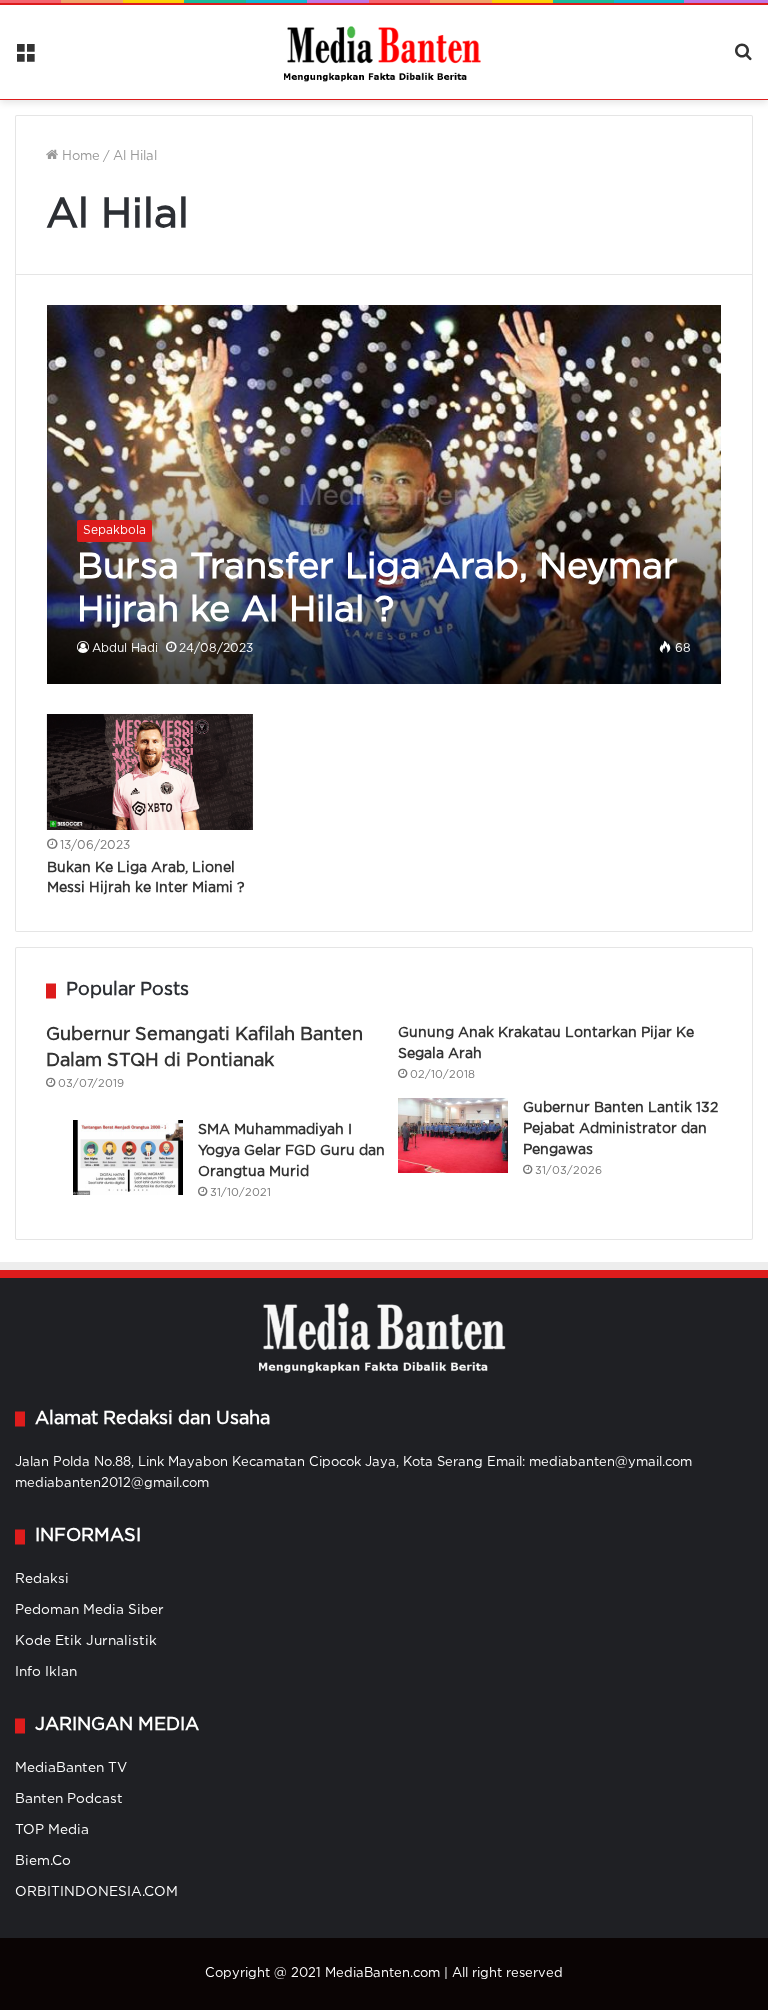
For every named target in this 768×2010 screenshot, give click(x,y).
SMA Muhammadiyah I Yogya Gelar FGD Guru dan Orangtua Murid (291, 1151)
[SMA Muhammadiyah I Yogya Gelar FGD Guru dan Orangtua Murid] (128, 1157)
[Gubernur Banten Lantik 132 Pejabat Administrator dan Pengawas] (453, 1135)
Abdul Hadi (125, 648)
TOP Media (52, 1830)
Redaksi (42, 1579)
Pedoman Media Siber (89, 1610)
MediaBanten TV (71, 1768)
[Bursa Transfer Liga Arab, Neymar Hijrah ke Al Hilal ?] (384, 494)
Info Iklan (46, 1672)
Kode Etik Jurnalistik (86, 1641)
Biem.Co (43, 1861)
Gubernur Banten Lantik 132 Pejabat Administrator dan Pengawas (620, 1129)
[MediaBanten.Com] (384, 52)
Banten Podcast (69, 1799)
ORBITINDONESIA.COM (96, 1892)
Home (79, 156)
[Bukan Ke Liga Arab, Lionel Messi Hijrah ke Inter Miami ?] (150, 772)
